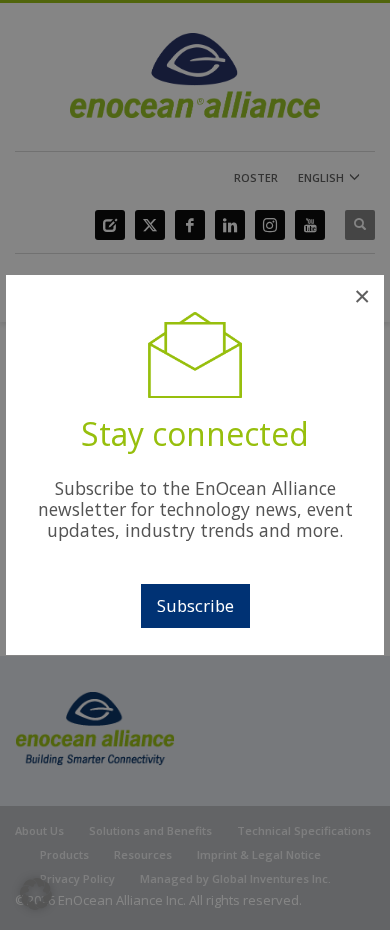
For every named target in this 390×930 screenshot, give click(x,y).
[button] (36, 894)
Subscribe (195, 605)
